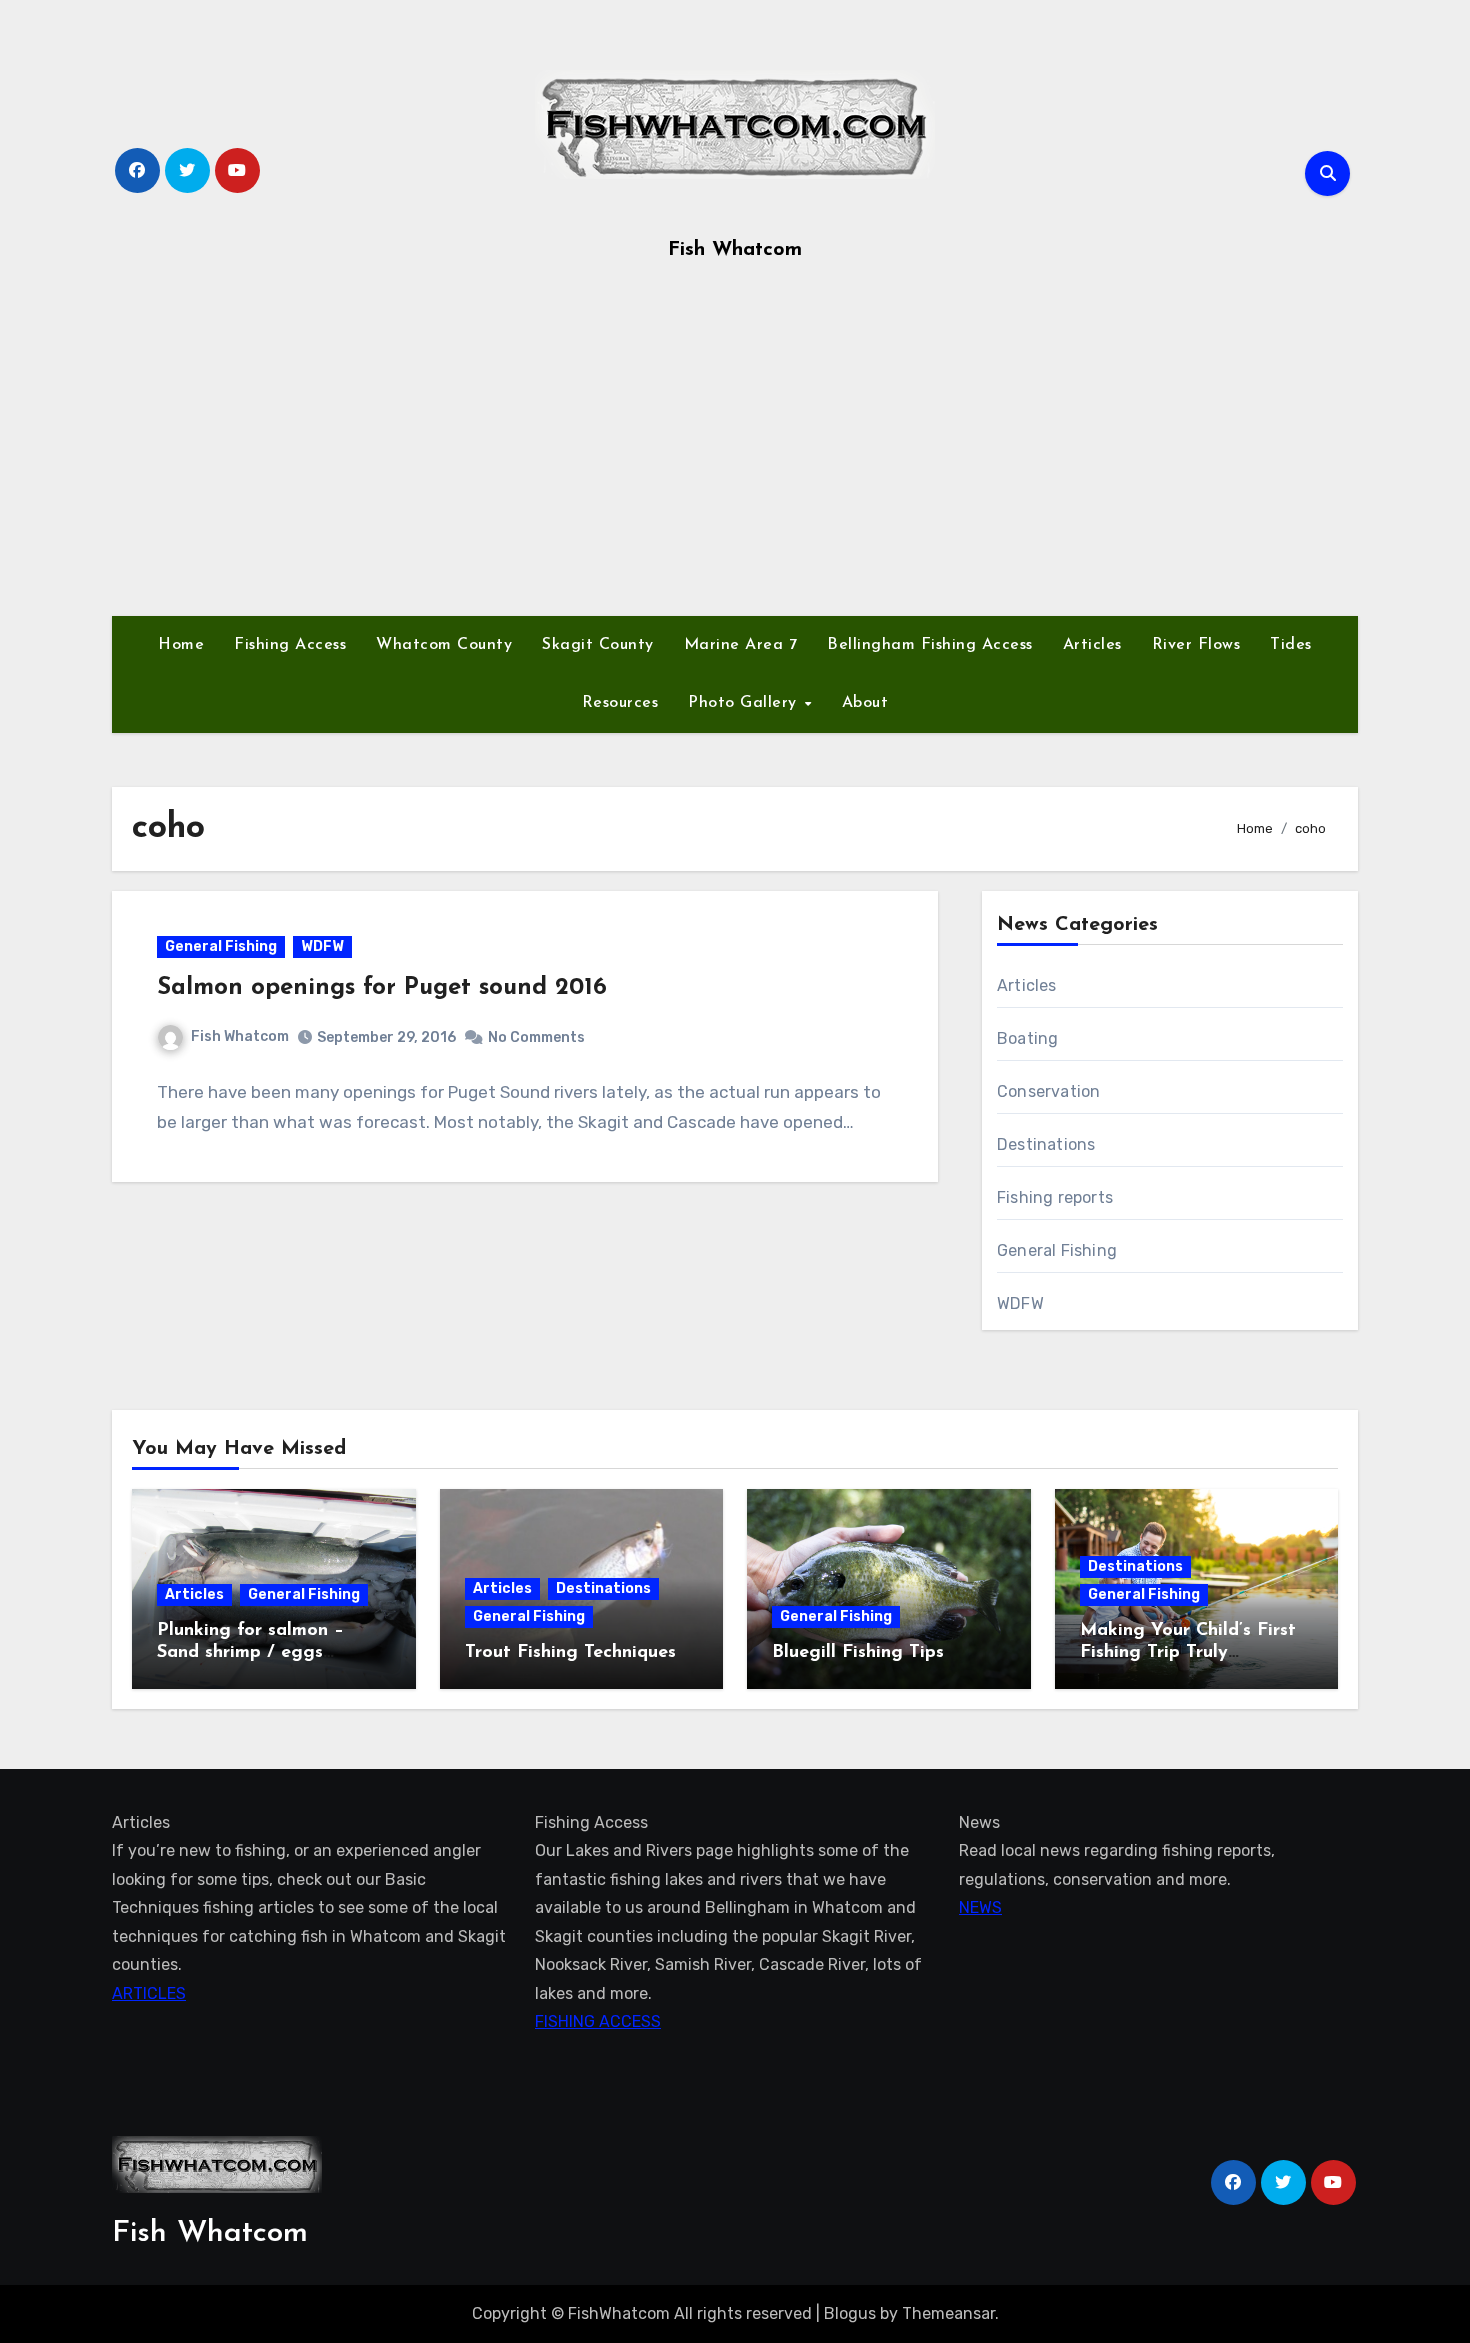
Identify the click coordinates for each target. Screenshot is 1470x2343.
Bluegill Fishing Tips (858, 1653)
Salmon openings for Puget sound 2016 (382, 988)
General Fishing (221, 946)
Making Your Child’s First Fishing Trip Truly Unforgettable (1188, 1652)
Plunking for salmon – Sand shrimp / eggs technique (250, 1652)
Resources (620, 703)
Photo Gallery (745, 703)
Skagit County (598, 645)
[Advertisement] (735, 446)
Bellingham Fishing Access (930, 645)
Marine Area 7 (741, 645)
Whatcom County (444, 645)
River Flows (1196, 645)
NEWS (980, 1908)
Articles (1092, 645)
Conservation (1048, 1091)
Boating (1027, 1038)
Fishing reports (1055, 1197)
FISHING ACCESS (598, 2021)
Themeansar (948, 2313)
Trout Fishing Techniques (570, 1653)
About (865, 703)
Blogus (850, 2313)
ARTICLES (149, 1993)
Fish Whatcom (735, 250)
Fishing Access (290, 645)
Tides (1291, 645)
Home (181, 645)
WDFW (322, 946)
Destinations (1046, 1144)
